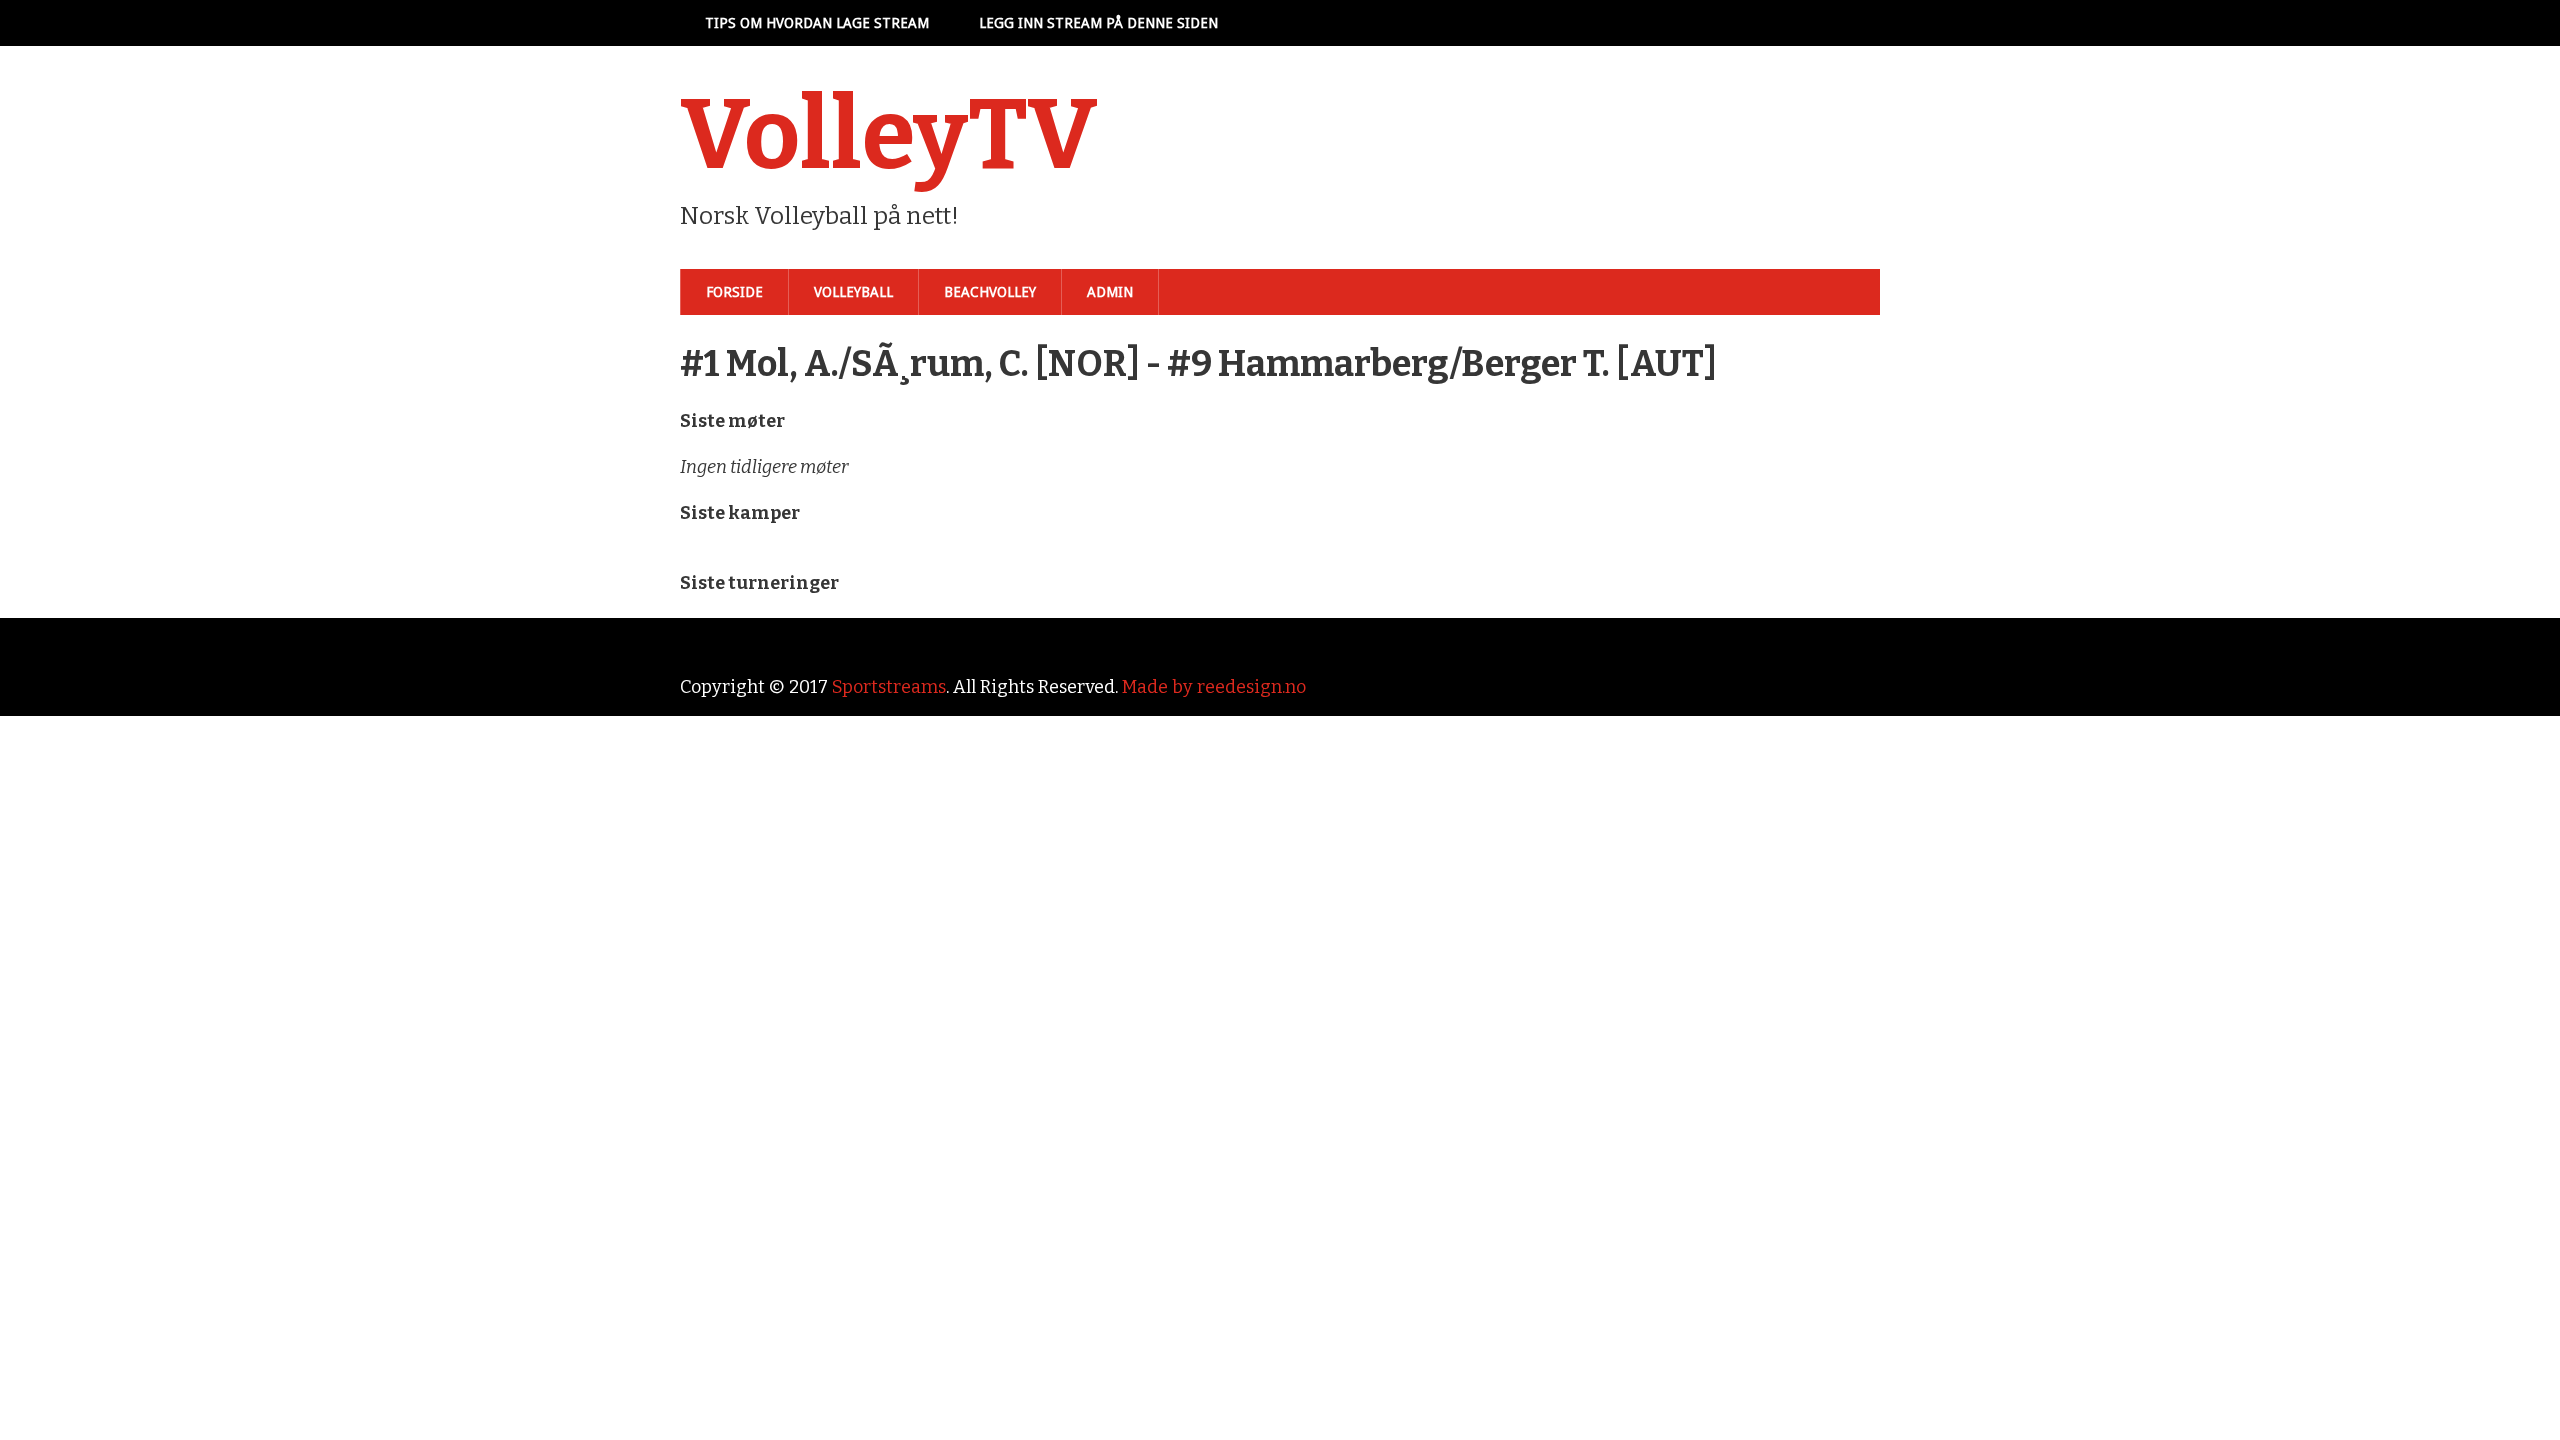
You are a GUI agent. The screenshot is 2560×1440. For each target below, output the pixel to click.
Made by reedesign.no (1214, 687)
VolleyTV (889, 135)
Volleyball (853, 292)
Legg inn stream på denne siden (1098, 23)
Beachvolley (990, 292)
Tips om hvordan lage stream (817, 23)
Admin (1110, 292)
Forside (734, 292)
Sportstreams (889, 687)
